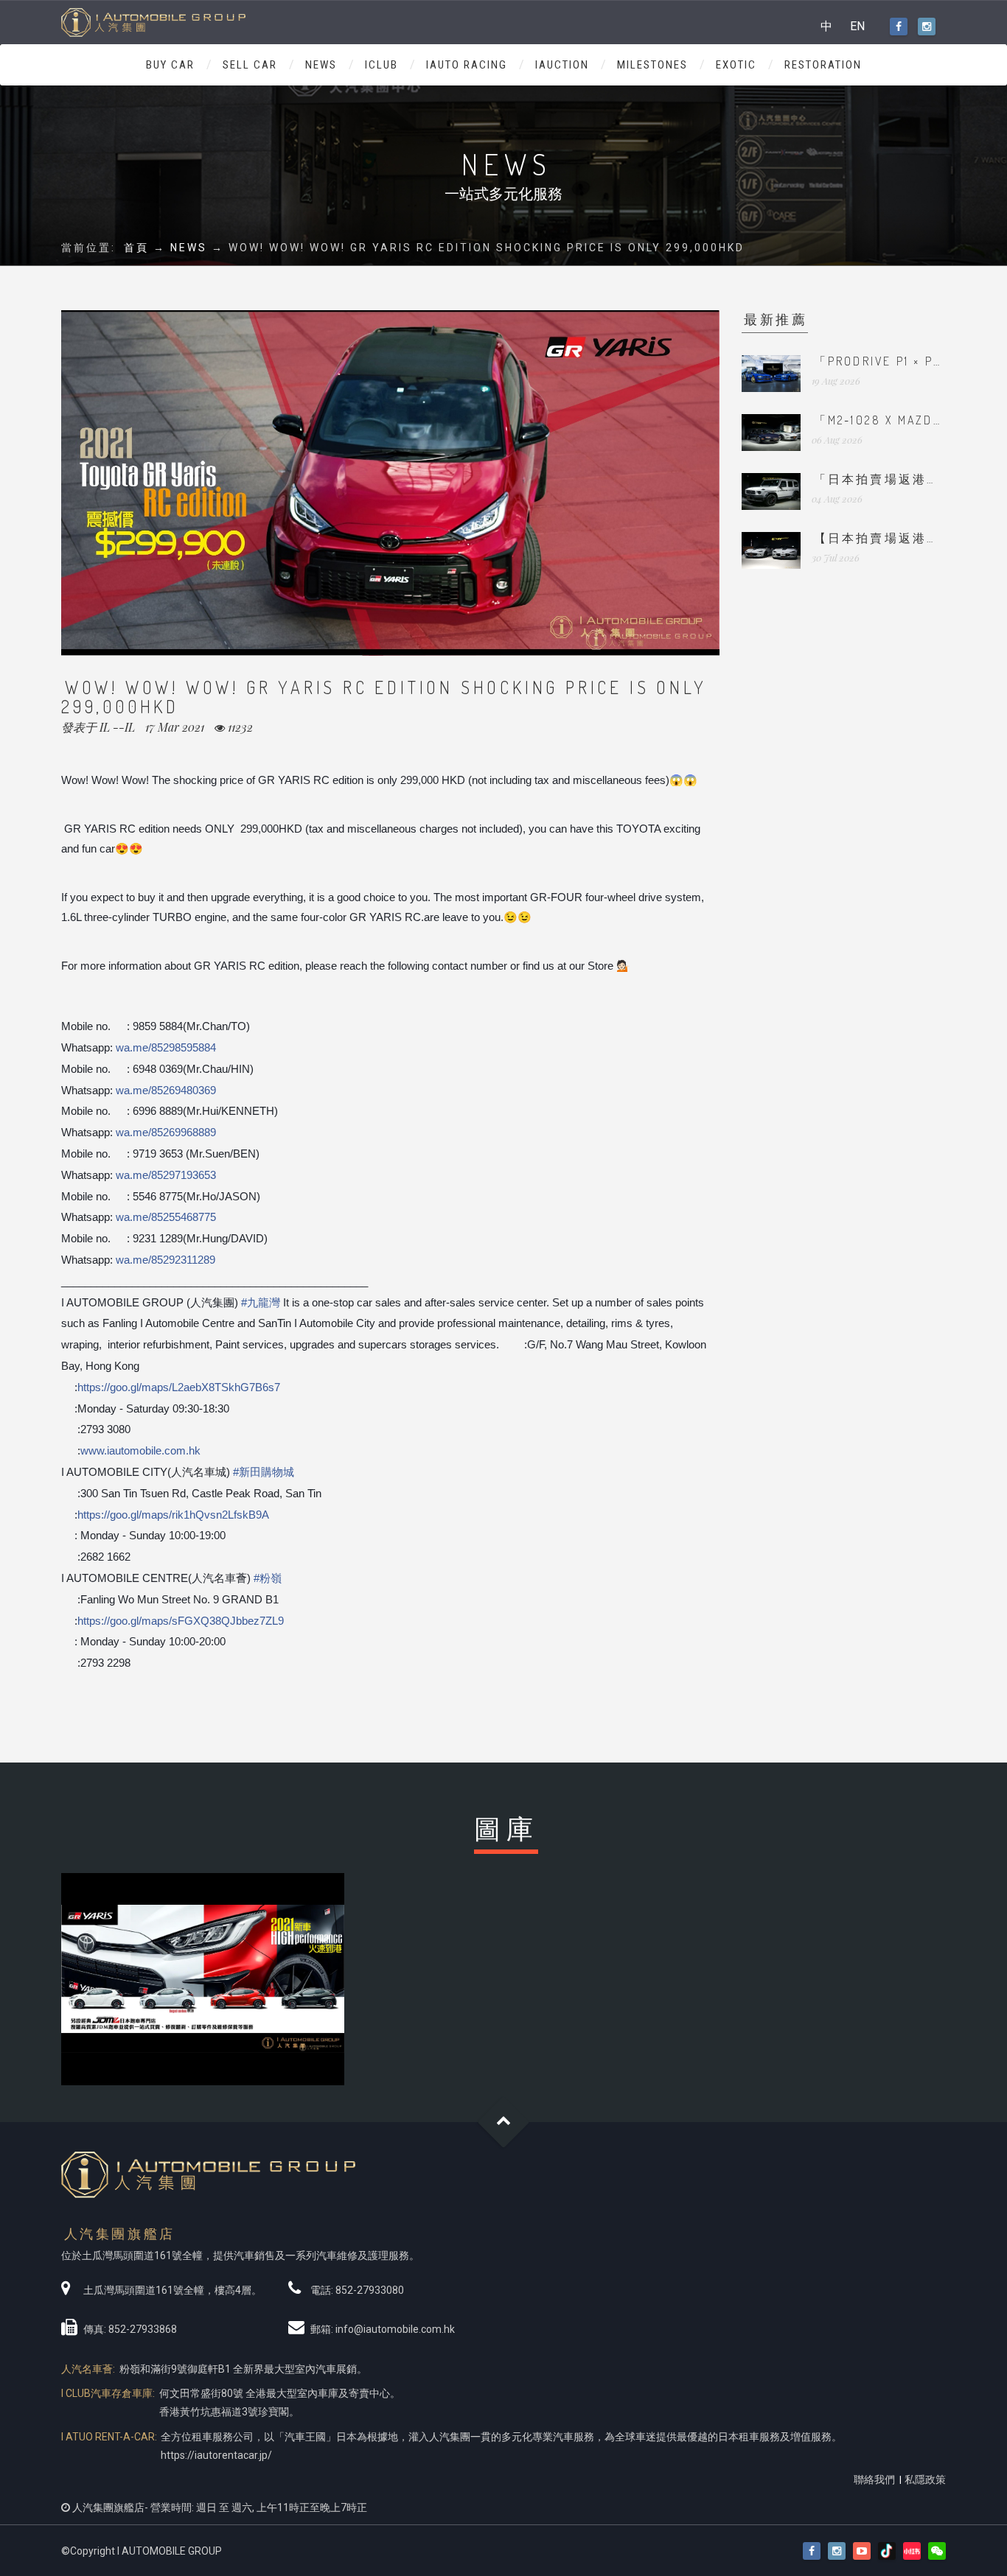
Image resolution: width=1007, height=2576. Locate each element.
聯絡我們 (874, 2479)
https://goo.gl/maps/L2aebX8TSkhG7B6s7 (179, 1387)
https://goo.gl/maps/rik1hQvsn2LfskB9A (173, 1515)
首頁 (136, 248)
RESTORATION (823, 65)
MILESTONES (652, 65)
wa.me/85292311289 (165, 1260)
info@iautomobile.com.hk (395, 2329)
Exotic (736, 65)
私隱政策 (925, 2479)
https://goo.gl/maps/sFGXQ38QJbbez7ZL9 (181, 1621)
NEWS (321, 65)
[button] (937, 2551)
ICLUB (381, 65)
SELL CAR (250, 65)
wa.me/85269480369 (166, 1090)
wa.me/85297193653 (166, 1175)
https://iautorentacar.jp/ (216, 2455)
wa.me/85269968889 (166, 1132)
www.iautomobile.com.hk (140, 1450)
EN (857, 26)
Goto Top (504, 2122)
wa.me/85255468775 (166, 1217)
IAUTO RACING (467, 65)
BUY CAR (170, 65)
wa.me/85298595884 (166, 1047)
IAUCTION (562, 65)
